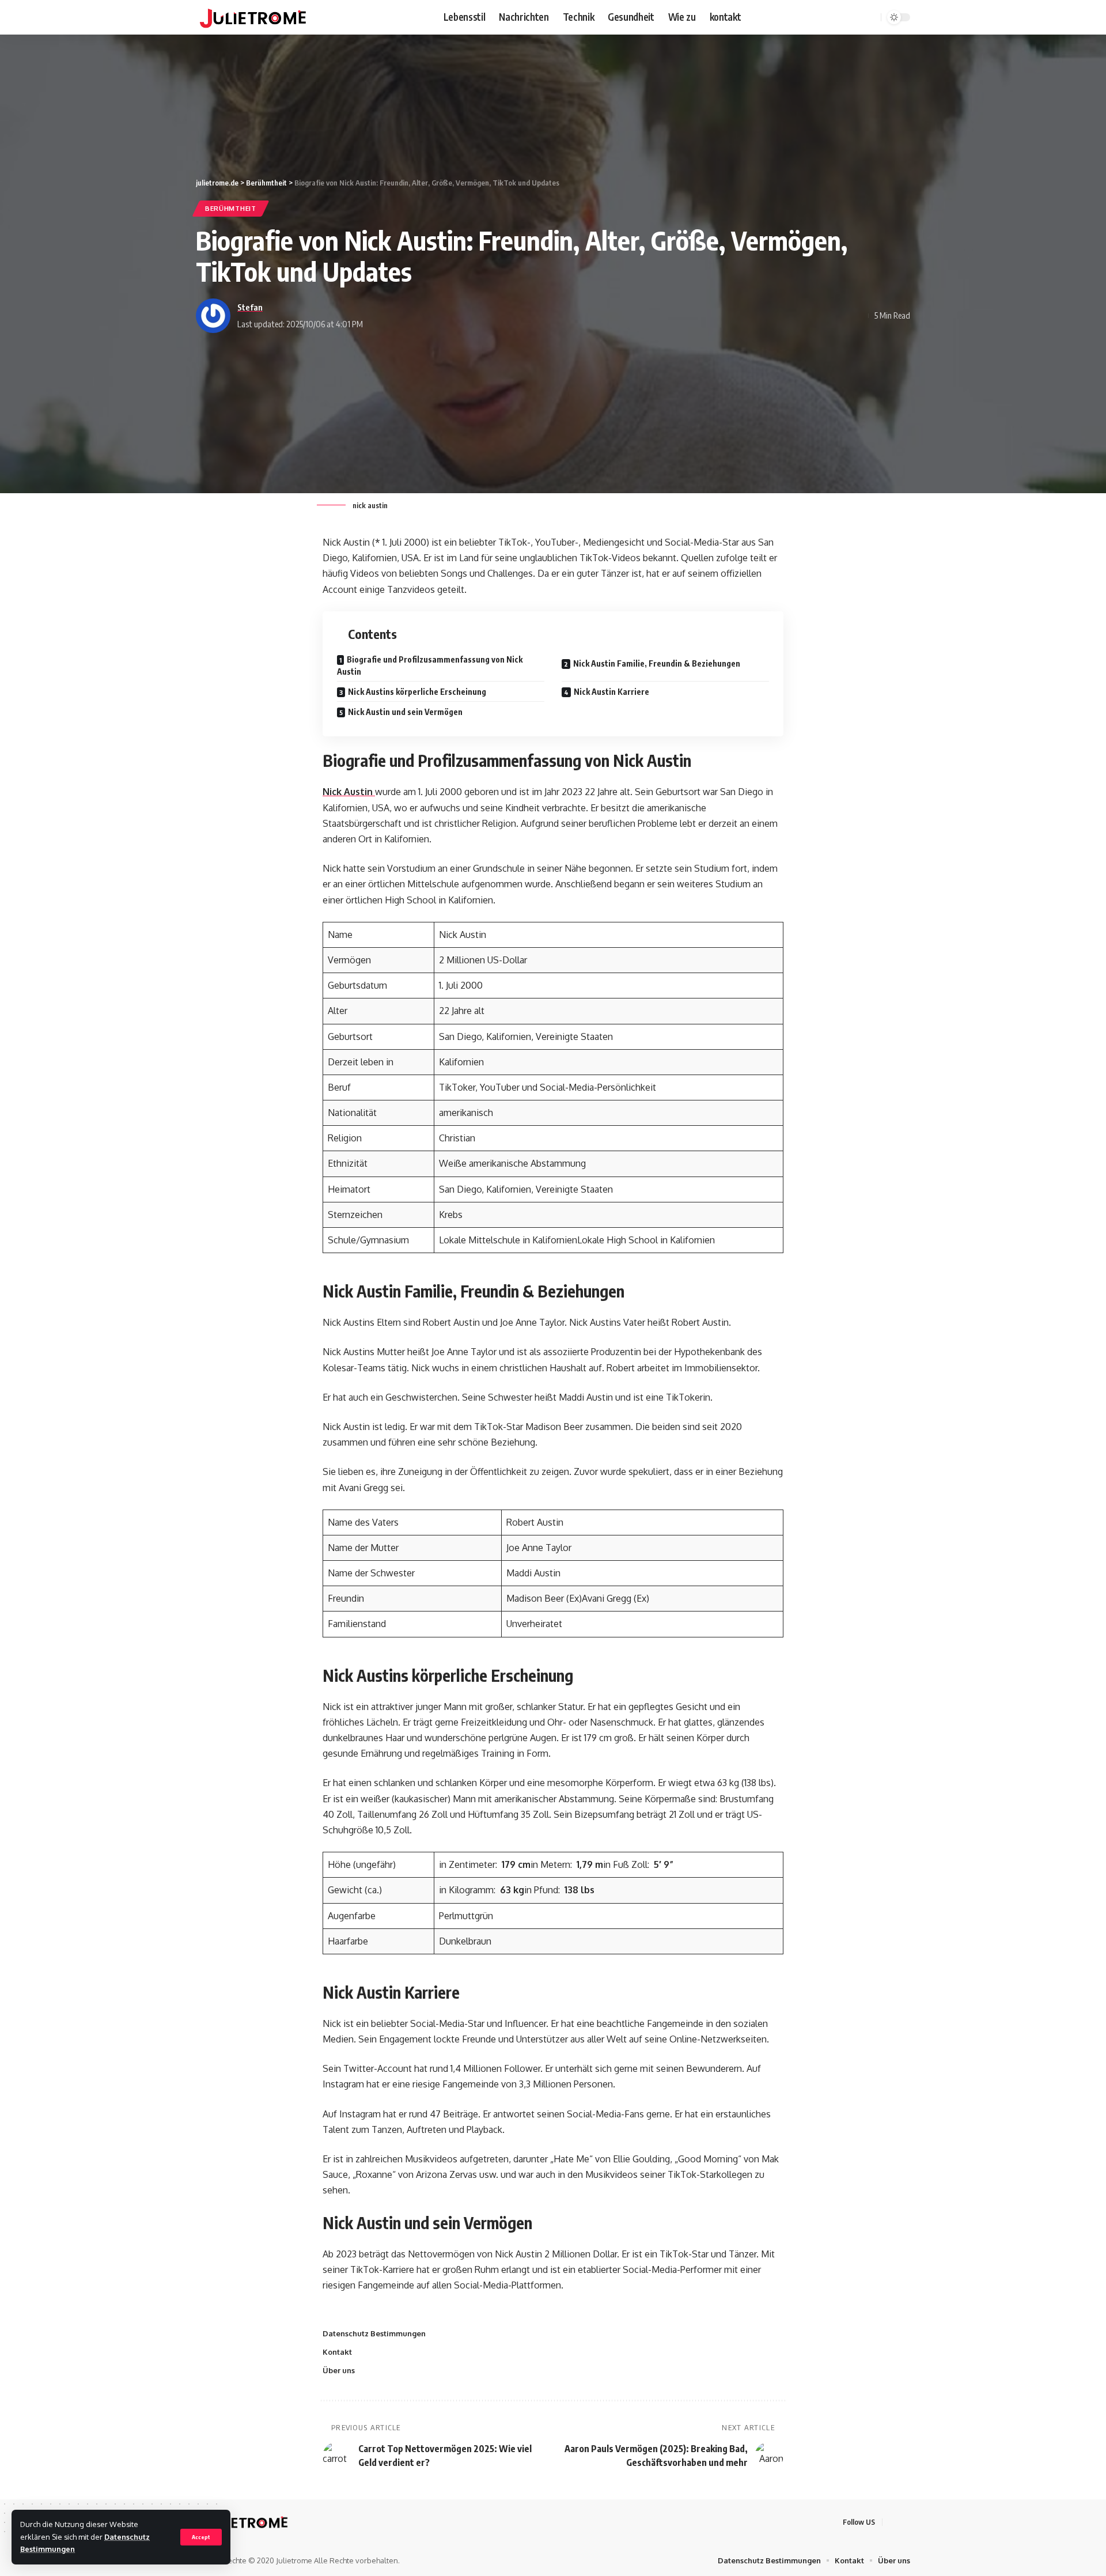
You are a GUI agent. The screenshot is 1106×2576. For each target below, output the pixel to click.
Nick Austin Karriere (611, 692)
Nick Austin (349, 792)
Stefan (250, 307)
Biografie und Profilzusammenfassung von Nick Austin (430, 665)
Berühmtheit (231, 208)
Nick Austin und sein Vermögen (405, 712)
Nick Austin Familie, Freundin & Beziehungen (657, 663)
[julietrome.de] (253, 17)
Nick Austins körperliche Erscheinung (417, 692)
